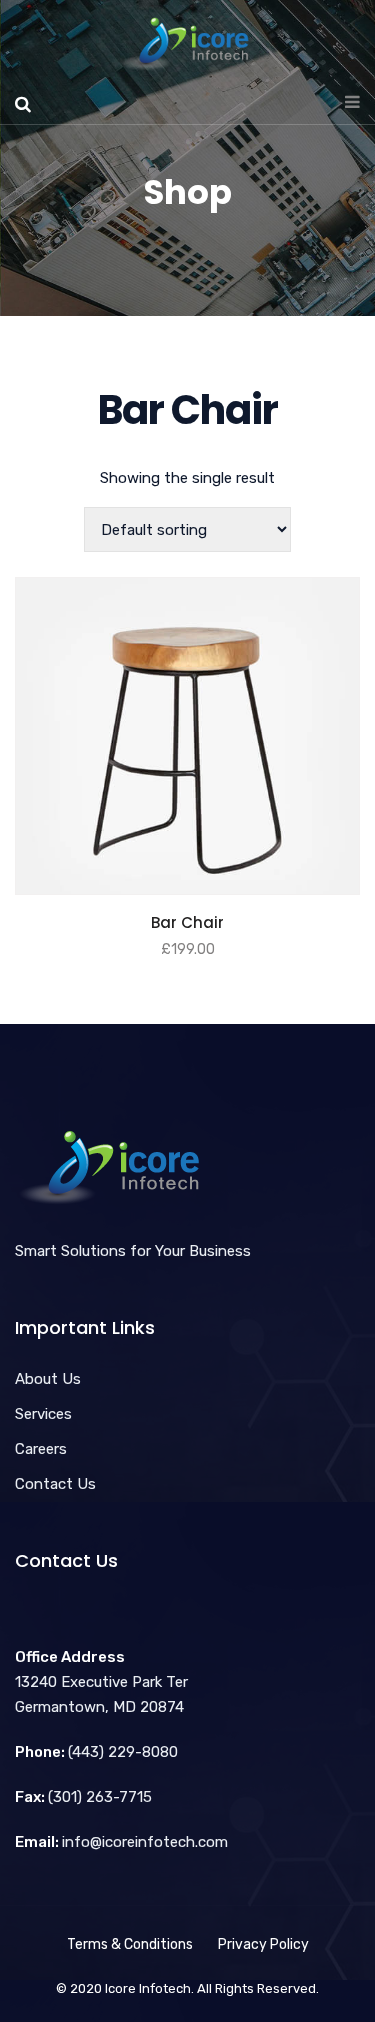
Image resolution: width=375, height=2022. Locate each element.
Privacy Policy (263, 1944)
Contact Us (55, 1484)
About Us (48, 1379)
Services (43, 1414)
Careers (41, 1449)
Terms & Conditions (130, 1944)
